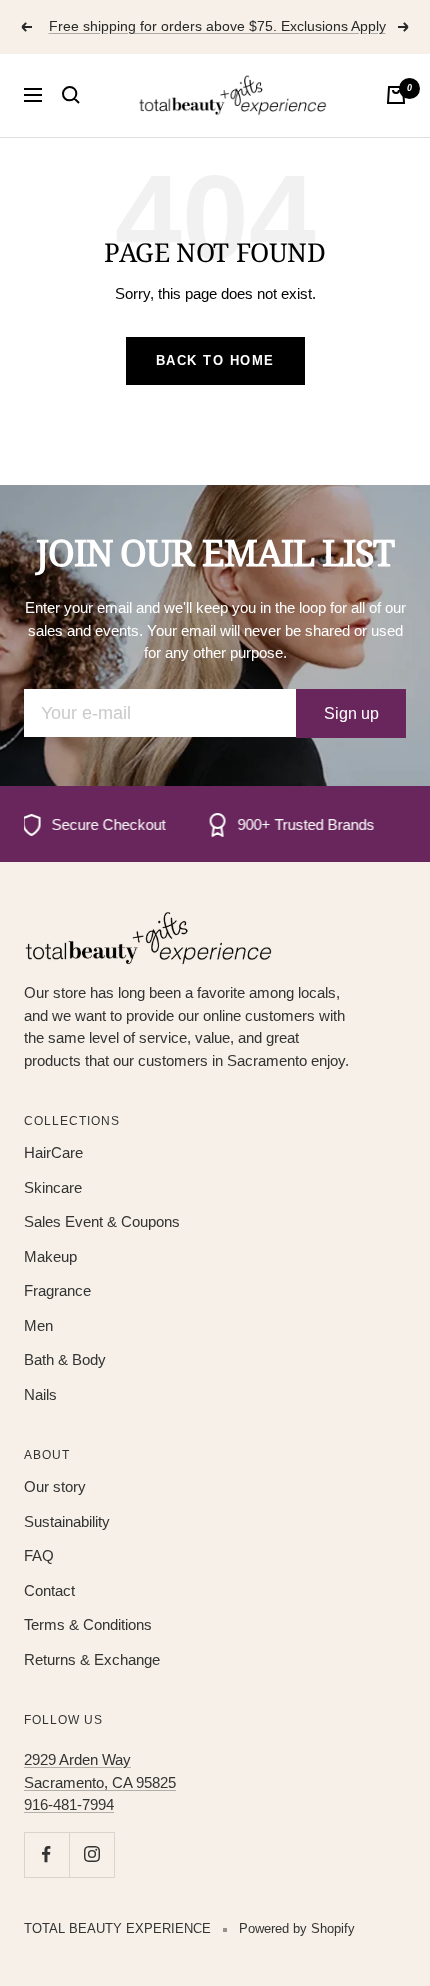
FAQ (39, 1555)
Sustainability (67, 1521)
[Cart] (396, 95)
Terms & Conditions (88, 1624)
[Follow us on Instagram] (91, 1854)
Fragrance (57, 1290)
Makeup (50, 1256)
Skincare (53, 1187)
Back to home (215, 360)
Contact (49, 1590)
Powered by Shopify (297, 1928)
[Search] (71, 95)
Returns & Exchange (92, 1659)
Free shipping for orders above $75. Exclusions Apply (217, 26)
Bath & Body (65, 1359)
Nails (40, 1394)
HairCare (53, 1152)
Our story (55, 1486)
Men (38, 1325)
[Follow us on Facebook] (46, 1854)
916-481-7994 (69, 1804)
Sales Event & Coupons (102, 1221)
